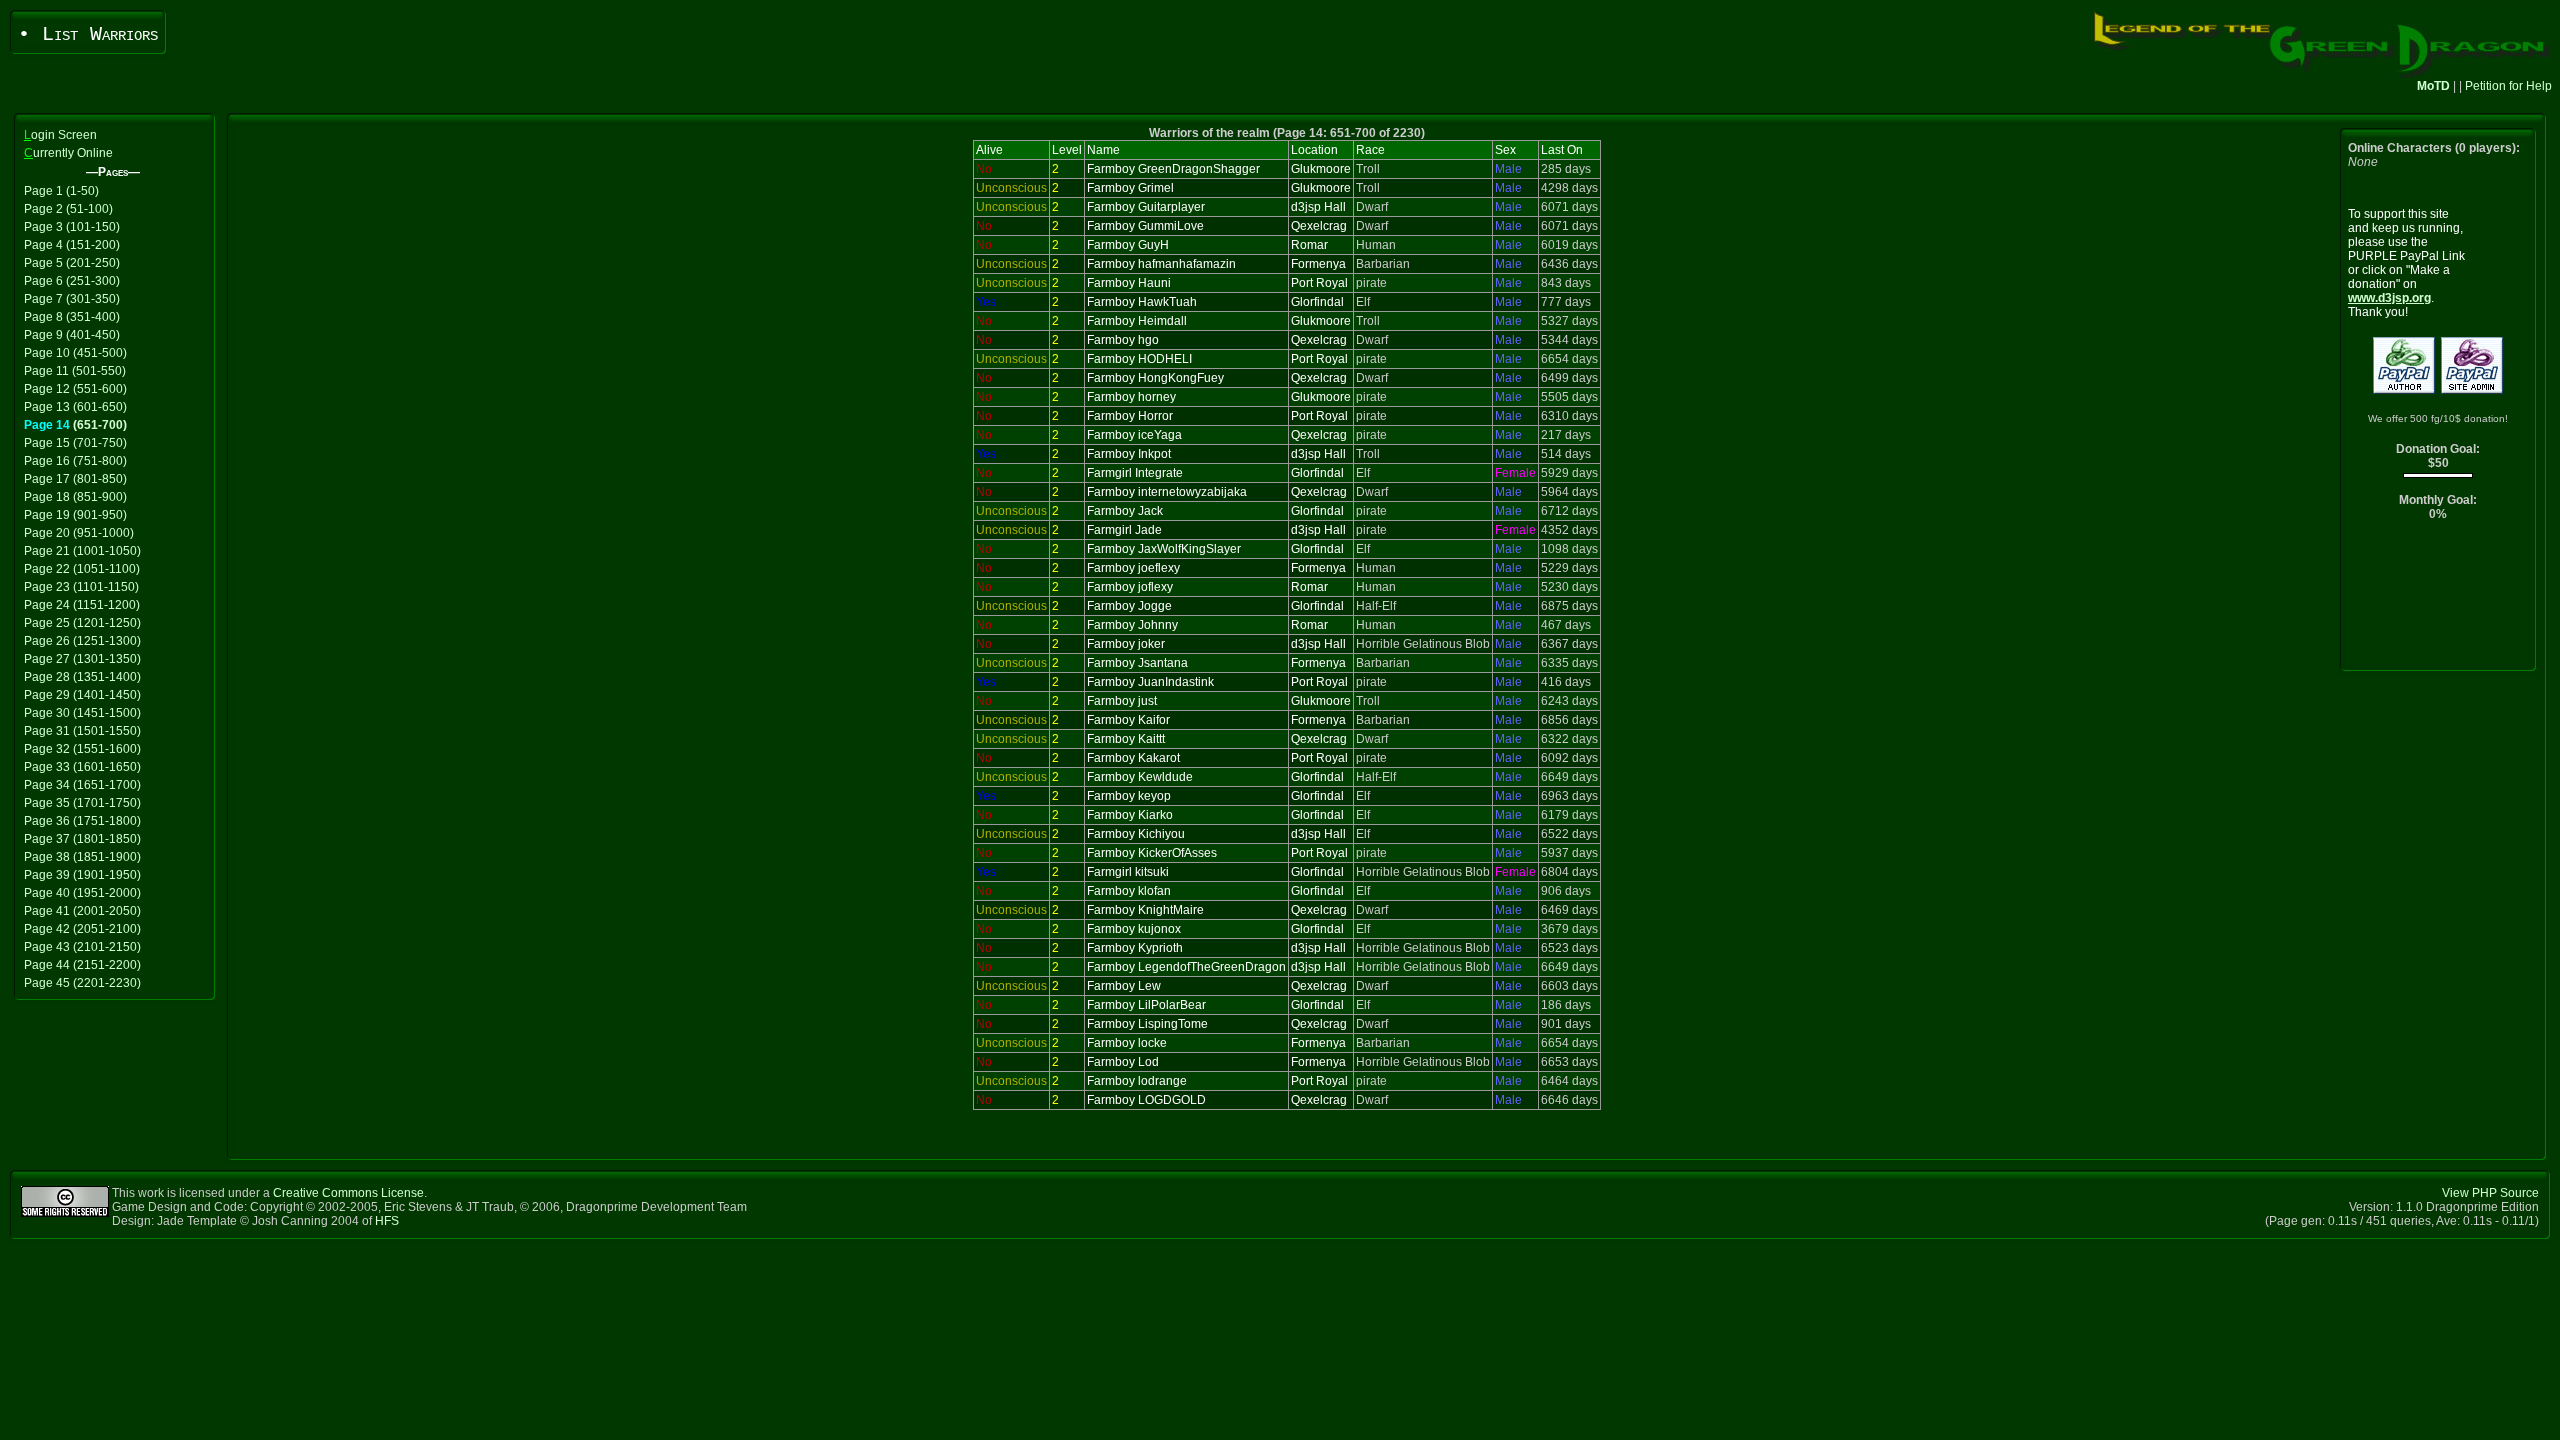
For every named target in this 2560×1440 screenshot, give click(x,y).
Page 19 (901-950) (75, 515)
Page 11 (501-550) (75, 371)
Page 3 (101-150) (72, 227)
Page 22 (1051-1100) (82, 569)
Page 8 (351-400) (72, 317)
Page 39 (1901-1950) (82, 875)
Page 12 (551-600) (75, 389)
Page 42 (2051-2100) (82, 929)
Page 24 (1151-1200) (82, 605)
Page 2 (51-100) (68, 209)
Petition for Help (2508, 86)
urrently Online (68, 153)
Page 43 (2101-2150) (82, 947)
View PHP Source (2490, 1193)
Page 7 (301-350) (72, 299)
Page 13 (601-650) (75, 407)
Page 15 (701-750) (75, 443)
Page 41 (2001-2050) (82, 911)
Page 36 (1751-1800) (82, 821)
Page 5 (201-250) (72, 263)
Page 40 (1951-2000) (82, 893)
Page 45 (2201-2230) (82, 983)
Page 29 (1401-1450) (82, 695)
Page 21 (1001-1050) (82, 551)
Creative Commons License (348, 1193)
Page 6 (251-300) (72, 281)
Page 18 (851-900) (75, 497)
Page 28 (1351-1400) (82, 677)
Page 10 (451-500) (75, 353)
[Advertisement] (2438, 600)
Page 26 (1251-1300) (82, 641)
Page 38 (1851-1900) (82, 857)
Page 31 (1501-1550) (82, 731)
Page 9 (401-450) (72, 335)
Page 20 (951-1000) (79, 533)
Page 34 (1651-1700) (82, 785)
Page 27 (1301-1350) (82, 659)
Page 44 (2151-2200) (82, 965)
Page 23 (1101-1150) (81, 587)
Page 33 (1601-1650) (82, 767)
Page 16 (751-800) (75, 461)
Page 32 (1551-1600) (82, 749)
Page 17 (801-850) (75, 479)
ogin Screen (60, 135)
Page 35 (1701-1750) (82, 803)
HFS (387, 1221)
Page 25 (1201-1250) (82, 623)
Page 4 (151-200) (72, 245)
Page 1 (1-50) (61, 191)
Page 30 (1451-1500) (82, 713)
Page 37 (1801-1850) (82, 839)
